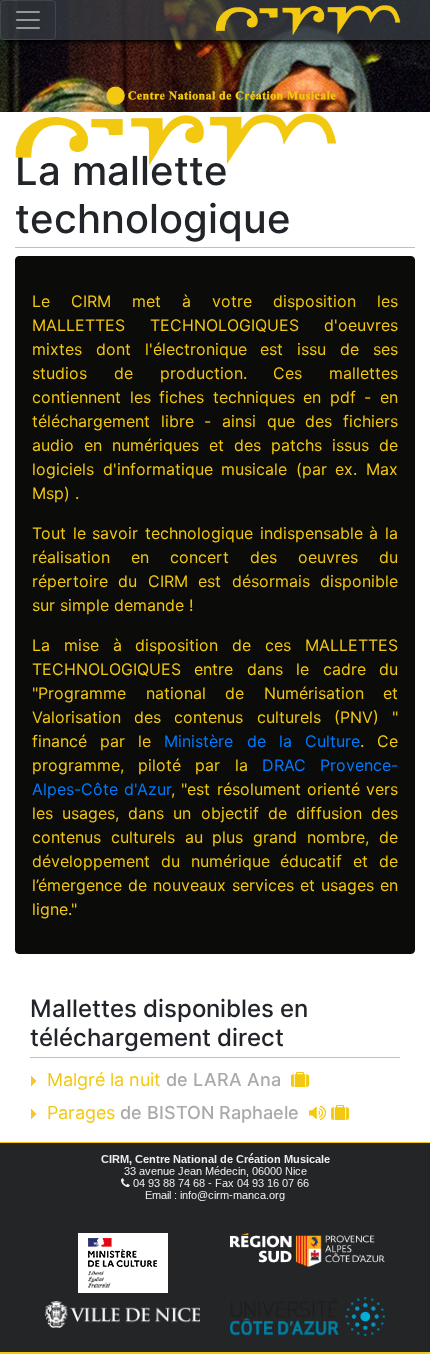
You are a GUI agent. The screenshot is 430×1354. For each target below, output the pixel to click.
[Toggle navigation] (28, 20)
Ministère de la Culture (261, 741)
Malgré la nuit (164, 1079)
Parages (173, 1112)
